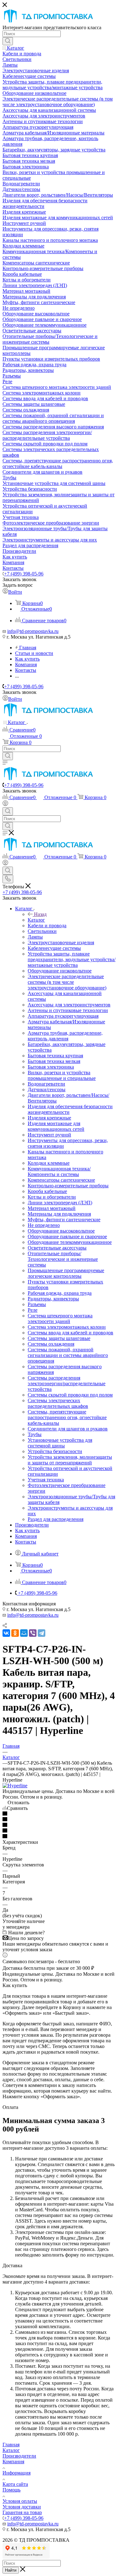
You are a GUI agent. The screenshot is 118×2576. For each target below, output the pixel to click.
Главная (11, 2445)
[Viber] (33, 1633)
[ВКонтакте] (6, 1633)
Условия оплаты (20, 2501)
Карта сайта (15, 2484)
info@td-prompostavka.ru (33, 631)
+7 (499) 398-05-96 (24, 574)
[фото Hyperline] (15, 1786)
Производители (19, 2456)
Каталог (36, 920)
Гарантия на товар (22, 2512)
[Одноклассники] (15, 1633)
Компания (13, 2462)
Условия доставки (22, 2507)
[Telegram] (42, 1633)
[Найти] (8, 41)
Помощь (11, 2490)
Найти (11, 2570)
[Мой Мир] (24, 1633)
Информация (17, 2473)
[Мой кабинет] (5, 804)
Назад (40, 914)
